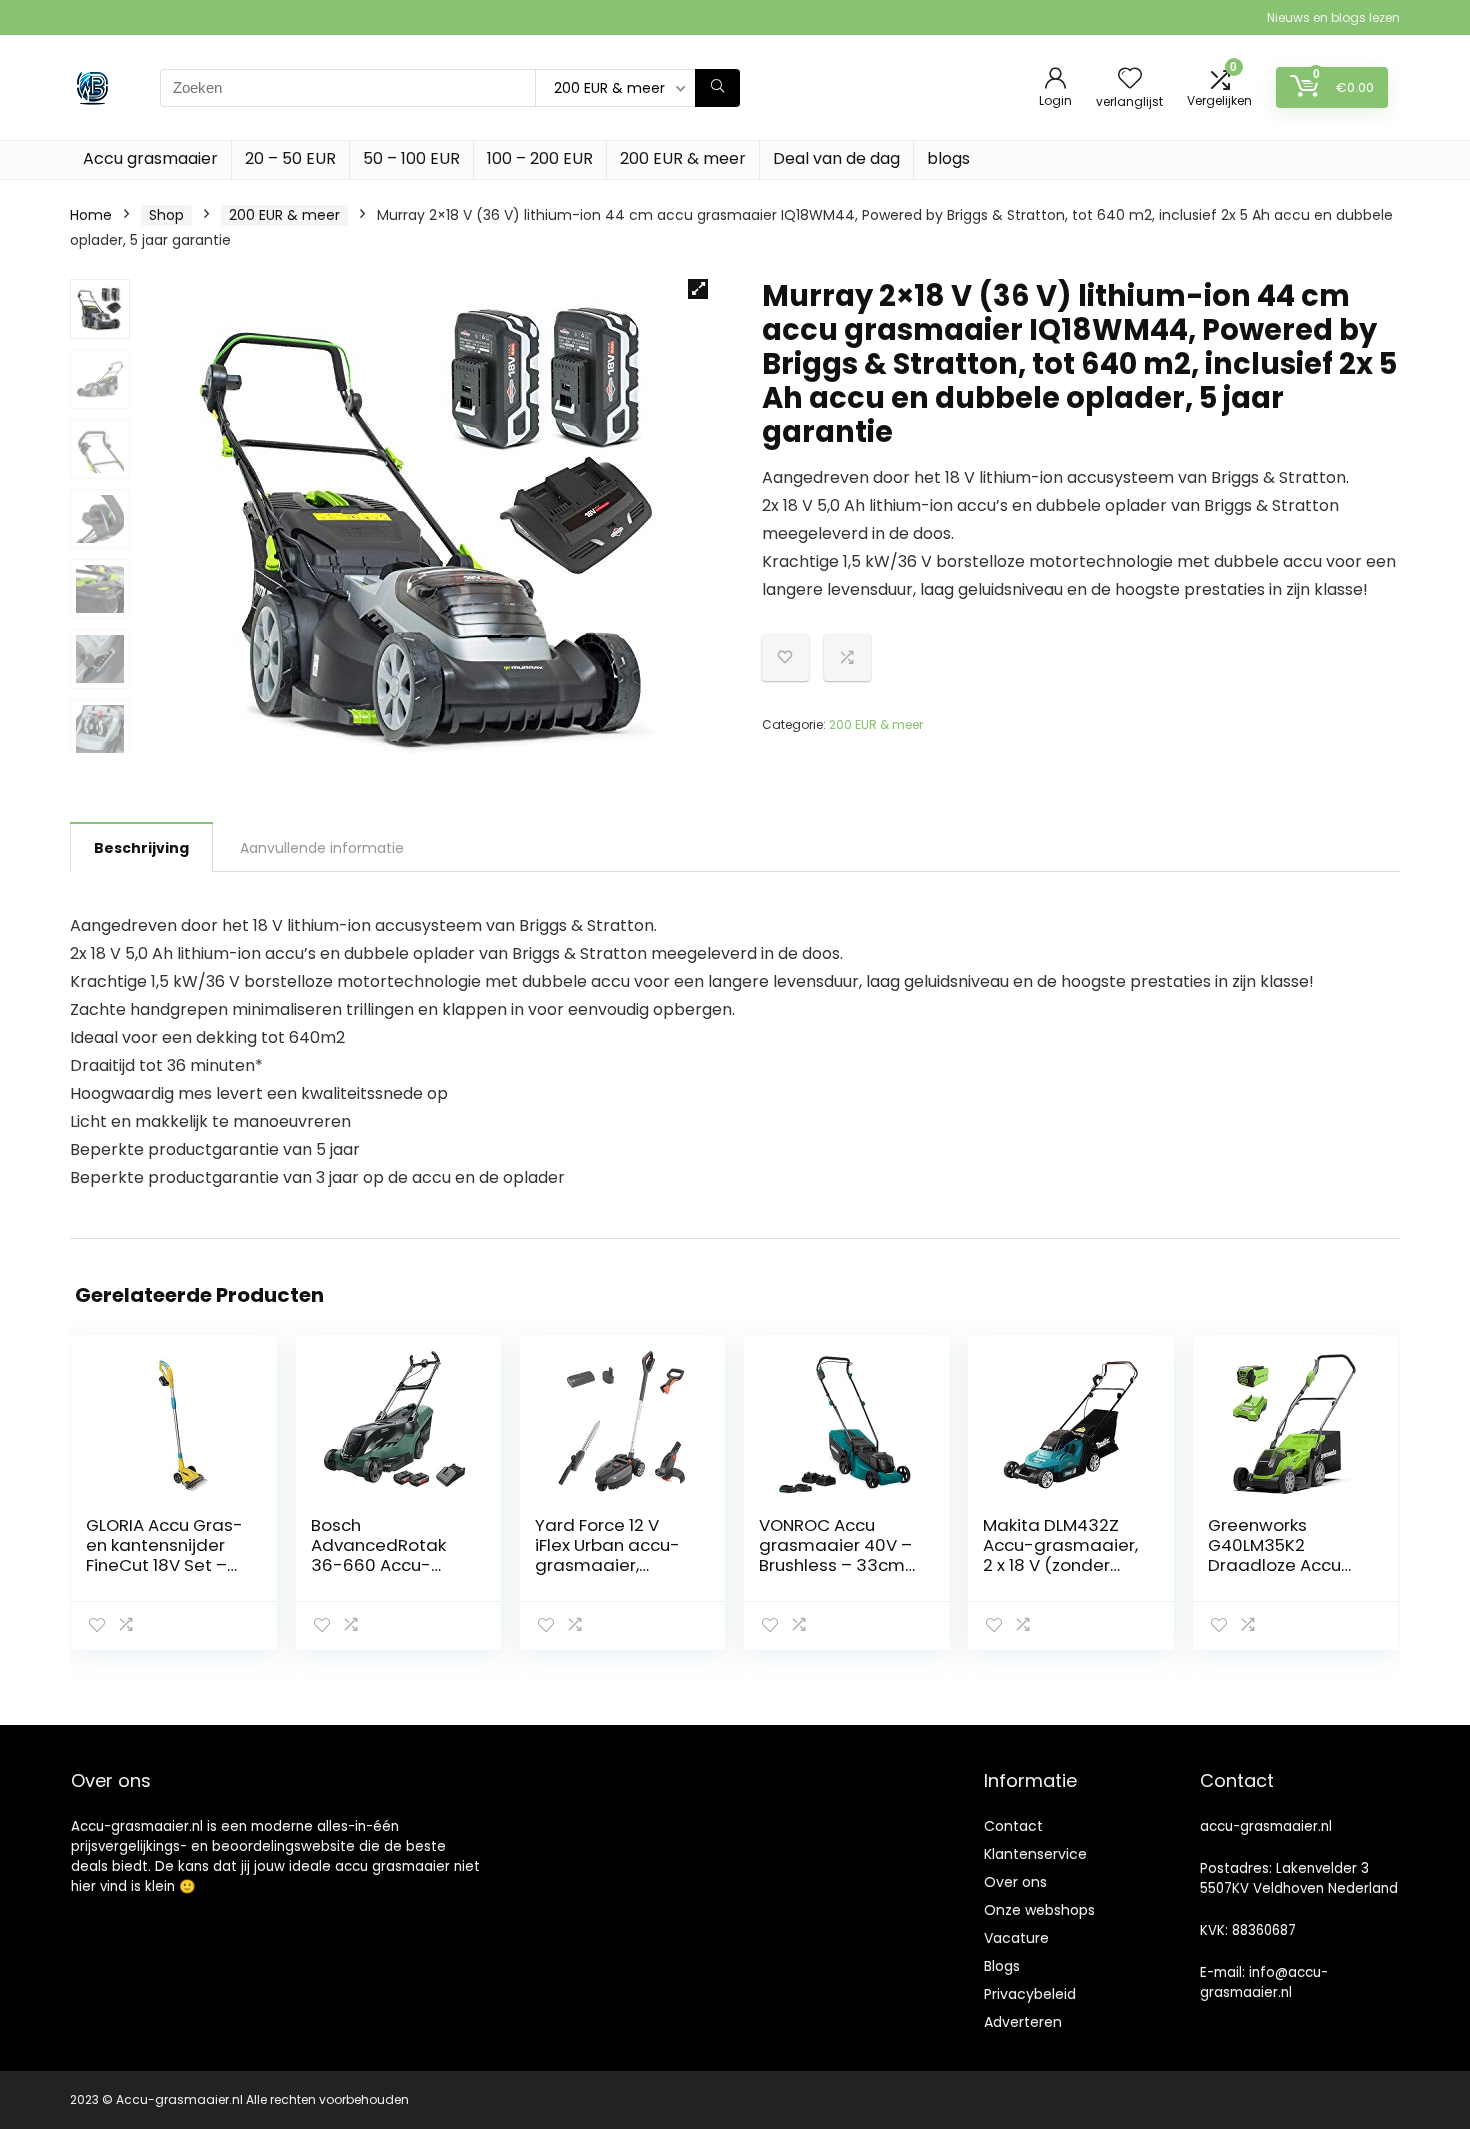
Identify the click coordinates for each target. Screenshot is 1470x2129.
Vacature (1016, 1938)
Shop (166, 215)
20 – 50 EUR (290, 158)
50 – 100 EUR (411, 158)
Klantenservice (1035, 1854)
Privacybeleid (1030, 1994)
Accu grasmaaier (150, 158)
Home (91, 215)
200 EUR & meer (683, 158)
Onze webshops (1039, 1910)
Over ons (1015, 1882)
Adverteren (1023, 2022)
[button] (698, 289)
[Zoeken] (717, 88)
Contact (1013, 1826)
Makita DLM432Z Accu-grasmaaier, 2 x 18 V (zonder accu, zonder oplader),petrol (1060, 1565)
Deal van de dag (836, 158)
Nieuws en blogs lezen (1333, 17)
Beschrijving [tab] (141, 848)
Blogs (1002, 1966)
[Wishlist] (1130, 79)
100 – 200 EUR (540, 158)
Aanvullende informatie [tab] (322, 848)
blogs (948, 158)
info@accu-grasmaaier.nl (1264, 1982)
